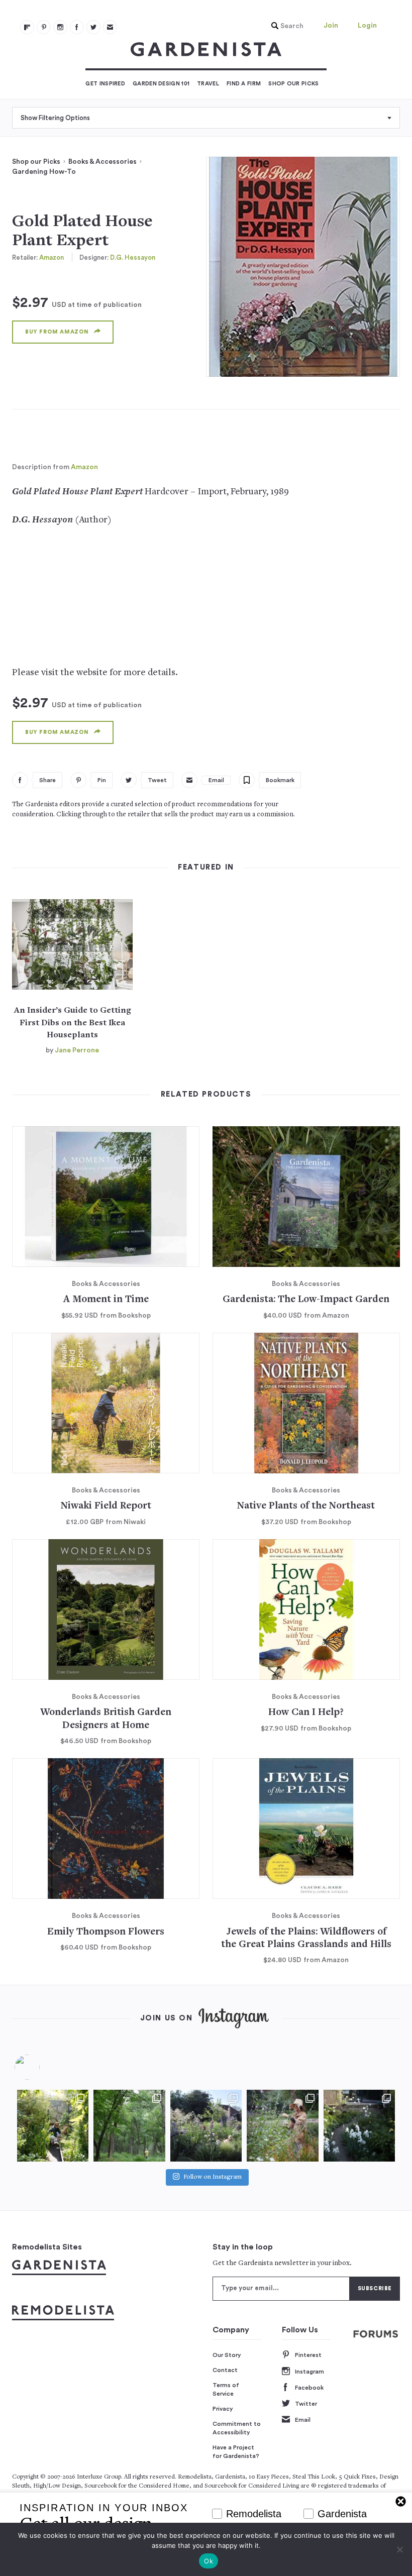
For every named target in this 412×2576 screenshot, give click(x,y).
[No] (399, 2549)
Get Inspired (105, 84)
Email (303, 2420)
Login (367, 26)
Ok (209, 2561)
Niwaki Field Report (106, 1506)
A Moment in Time (106, 1300)
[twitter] (93, 27)
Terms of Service (226, 2390)
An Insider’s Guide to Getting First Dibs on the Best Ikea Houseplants (73, 1023)
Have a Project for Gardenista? (236, 2452)
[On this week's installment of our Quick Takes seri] (282, 2125)
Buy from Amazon (57, 332)
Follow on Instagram (213, 2177)
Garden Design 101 (161, 84)
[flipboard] (27, 27)
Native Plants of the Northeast (306, 1506)
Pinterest (308, 2355)
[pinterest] (44, 27)
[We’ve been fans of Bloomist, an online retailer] (53, 2125)
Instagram (310, 2372)
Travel (208, 84)
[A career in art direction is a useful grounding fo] (359, 2125)
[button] (285, 26)
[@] (42, 2067)
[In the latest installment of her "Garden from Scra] (206, 2125)
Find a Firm (244, 84)
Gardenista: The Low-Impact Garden (306, 1300)
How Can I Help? (306, 1713)
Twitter (306, 2404)
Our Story (227, 2355)
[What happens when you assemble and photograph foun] (129, 2125)
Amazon (51, 257)
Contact (225, 2370)
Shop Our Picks (293, 84)
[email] (110, 27)
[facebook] (77, 27)
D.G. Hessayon (133, 257)
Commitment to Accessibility (237, 2428)
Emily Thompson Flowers (106, 1932)
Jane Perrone (77, 1050)
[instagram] (60, 27)
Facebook (309, 2388)
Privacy (223, 2409)
